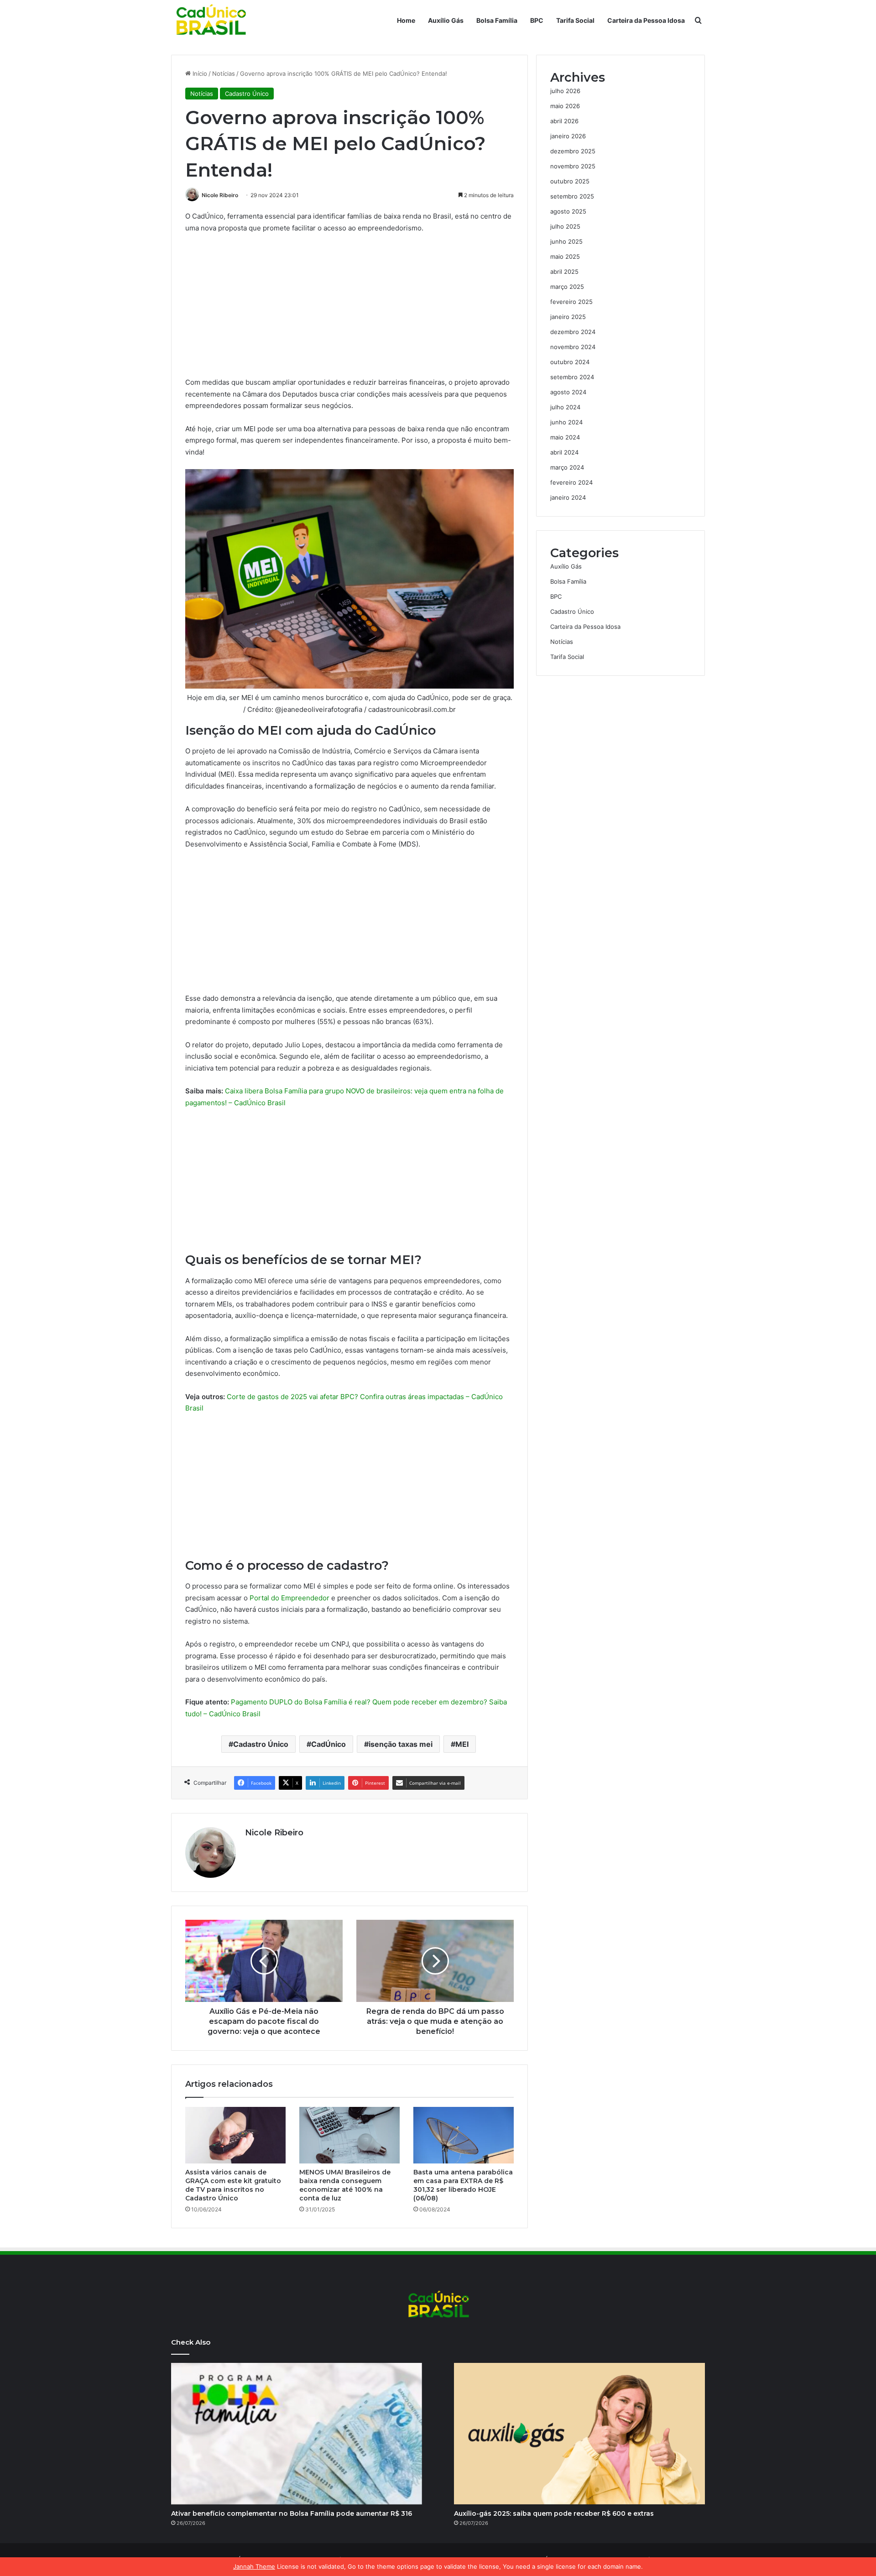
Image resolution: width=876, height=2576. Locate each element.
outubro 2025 (570, 181)
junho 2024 (566, 422)
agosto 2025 (568, 211)
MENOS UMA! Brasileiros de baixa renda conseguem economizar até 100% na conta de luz (345, 2185)
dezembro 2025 (573, 151)
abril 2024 (564, 452)
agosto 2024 (568, 392)
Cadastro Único (247, 94)
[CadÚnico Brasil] (210, 21)
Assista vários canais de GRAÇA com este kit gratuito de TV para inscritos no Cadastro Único (233, 2185)
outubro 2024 (570, 362)
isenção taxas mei (401, 1744)
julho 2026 (565, 91)
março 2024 (567, 467)
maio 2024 (565, 437)
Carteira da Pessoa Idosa (646, 20)
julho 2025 (565, 226)
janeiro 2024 (568, 497)
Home (406, 20)
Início (199, 73)
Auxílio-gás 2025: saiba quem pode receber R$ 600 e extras (554, 2513)
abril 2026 (564, 121)
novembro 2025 (573, 166)
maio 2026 (565, 106)
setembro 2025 (572, 196)
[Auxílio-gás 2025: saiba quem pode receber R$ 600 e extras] (579, 2434)
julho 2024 (565, 407)
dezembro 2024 (573, 332)
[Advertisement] (349, 309)
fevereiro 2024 (571, 482)
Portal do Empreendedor (289, 1598)
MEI (462, 1744)
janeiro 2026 (568, 136)
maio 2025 (565, 256)
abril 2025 (564, 272)
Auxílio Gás (446, 20)
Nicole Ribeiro (220, 195)
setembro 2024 (572, 377)
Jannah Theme (254, 2566)
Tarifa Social (575, 20)
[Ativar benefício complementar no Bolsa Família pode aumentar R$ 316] (297, 2434)
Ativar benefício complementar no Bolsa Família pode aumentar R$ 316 (292, 2513)
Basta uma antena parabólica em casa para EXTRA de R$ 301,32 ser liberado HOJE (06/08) (463, 2185)
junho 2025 (566, 241)
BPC (537, 20)
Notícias (224, 73)
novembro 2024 (573, 347)
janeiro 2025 (568, 317)
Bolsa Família (497, 20)
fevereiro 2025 (571, 302)
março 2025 (567, 287)
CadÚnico (328, 1744)
